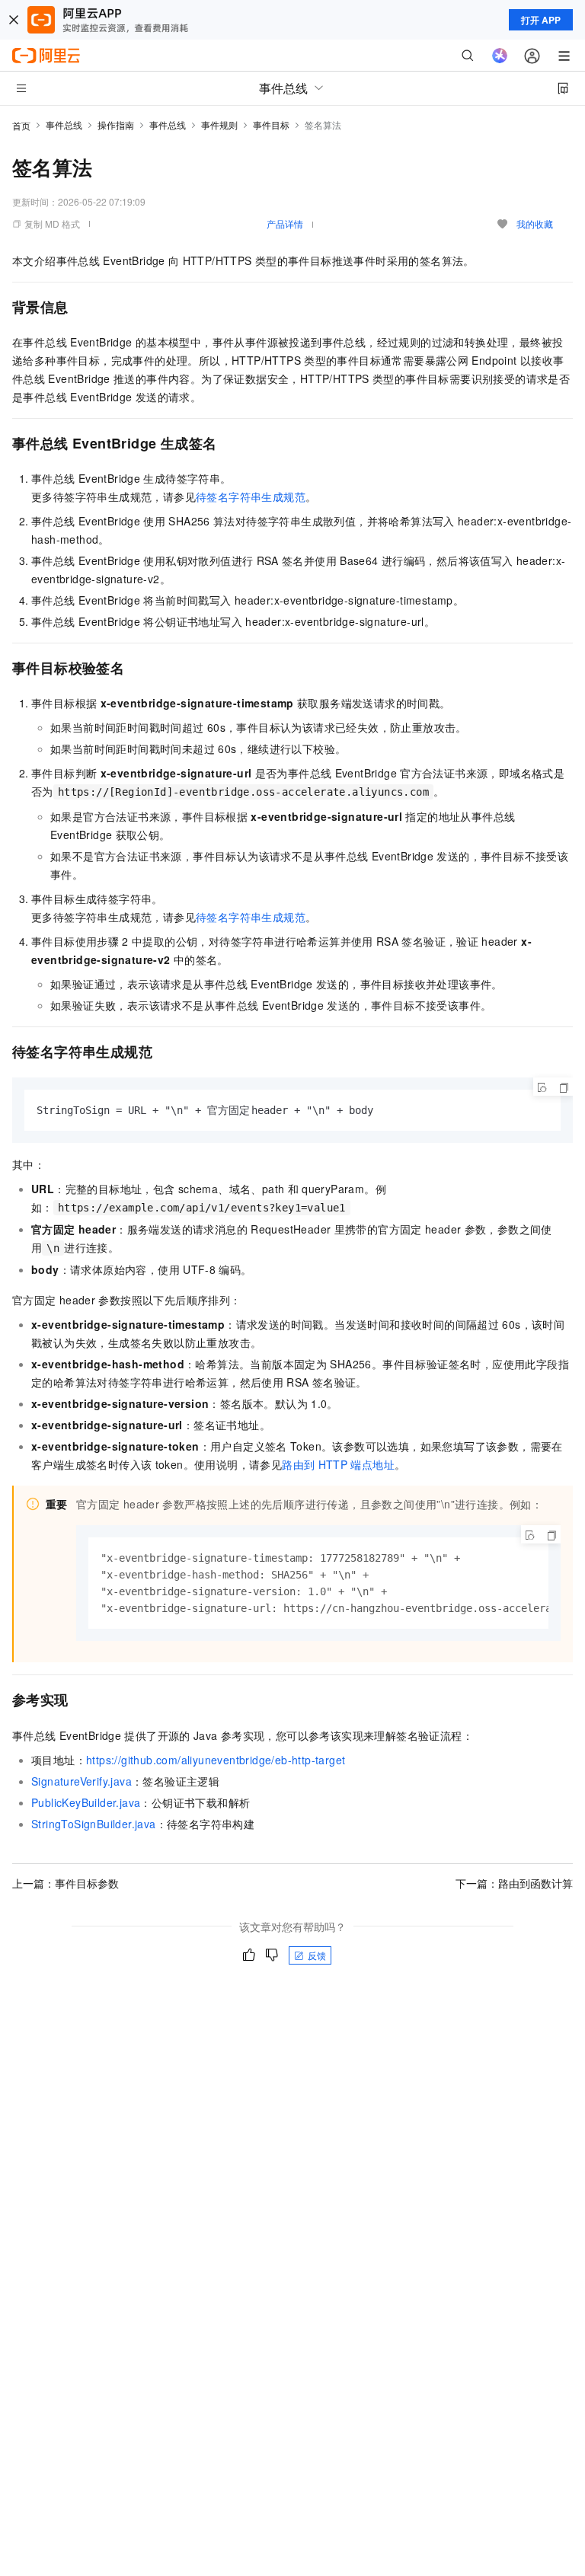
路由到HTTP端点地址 (338, 1464)
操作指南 (116, 124)
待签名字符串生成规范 (251, 496)
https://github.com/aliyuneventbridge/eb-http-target (216, 1760)
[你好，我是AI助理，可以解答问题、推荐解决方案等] (500, 56)
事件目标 (271, 124)
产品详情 (285, 223)
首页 (21, 125)
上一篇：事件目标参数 (66, 1883)
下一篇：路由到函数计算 (514, 1883)
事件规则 (219, 124)
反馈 (317, 1955)
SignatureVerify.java (82, 1781)
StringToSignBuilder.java (94, 1824)
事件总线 (64, 124)
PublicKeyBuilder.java (86, 1802)
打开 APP (541, 20)
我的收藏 (535, 223)
